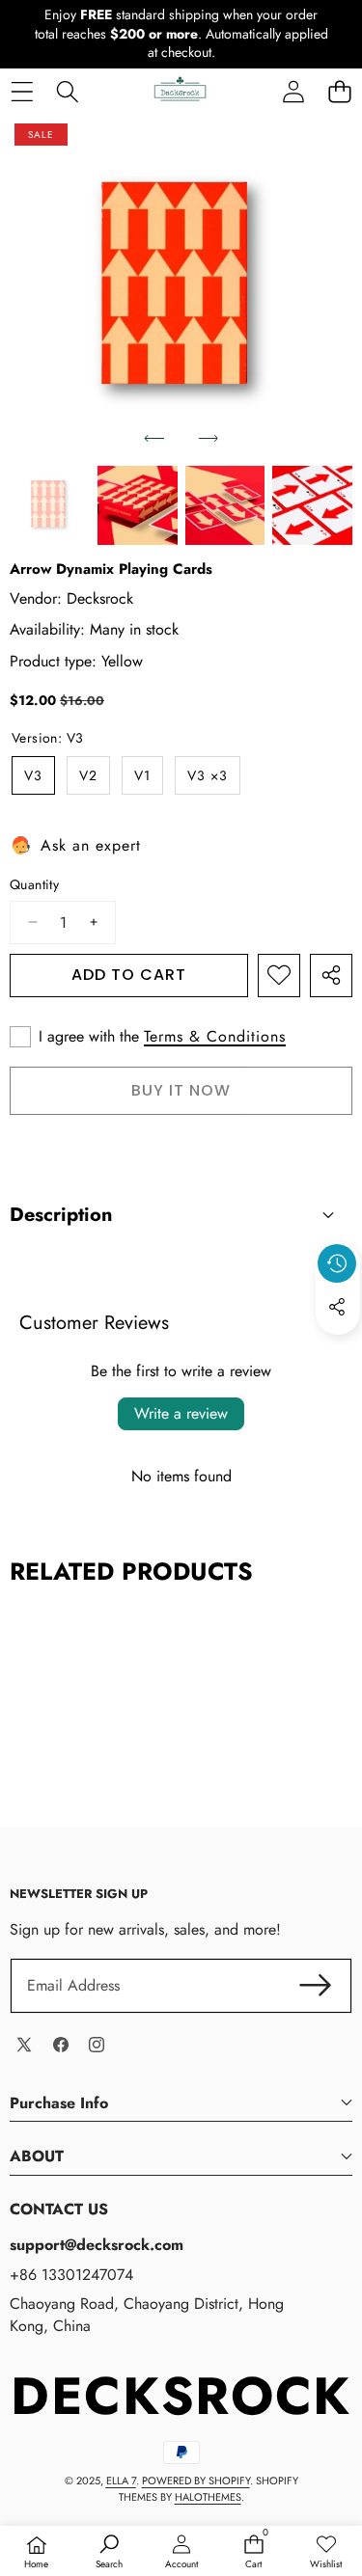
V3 (33, 775)
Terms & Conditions (215, 1037)
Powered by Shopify (196, 2481)
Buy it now (181, 1090)
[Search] (67, 92)
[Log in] (293, 92)
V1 (142, 775)
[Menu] (22, 92)
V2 (88, 775)
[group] (50, 506)
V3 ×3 (208, 775)
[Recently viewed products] (337, 1263)
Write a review (181, 1413)
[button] (339, 92)
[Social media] (337, 1307)
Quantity (34, 885)
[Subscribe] (316, 1986)
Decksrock (100, 598)
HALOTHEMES (208, 2497)
